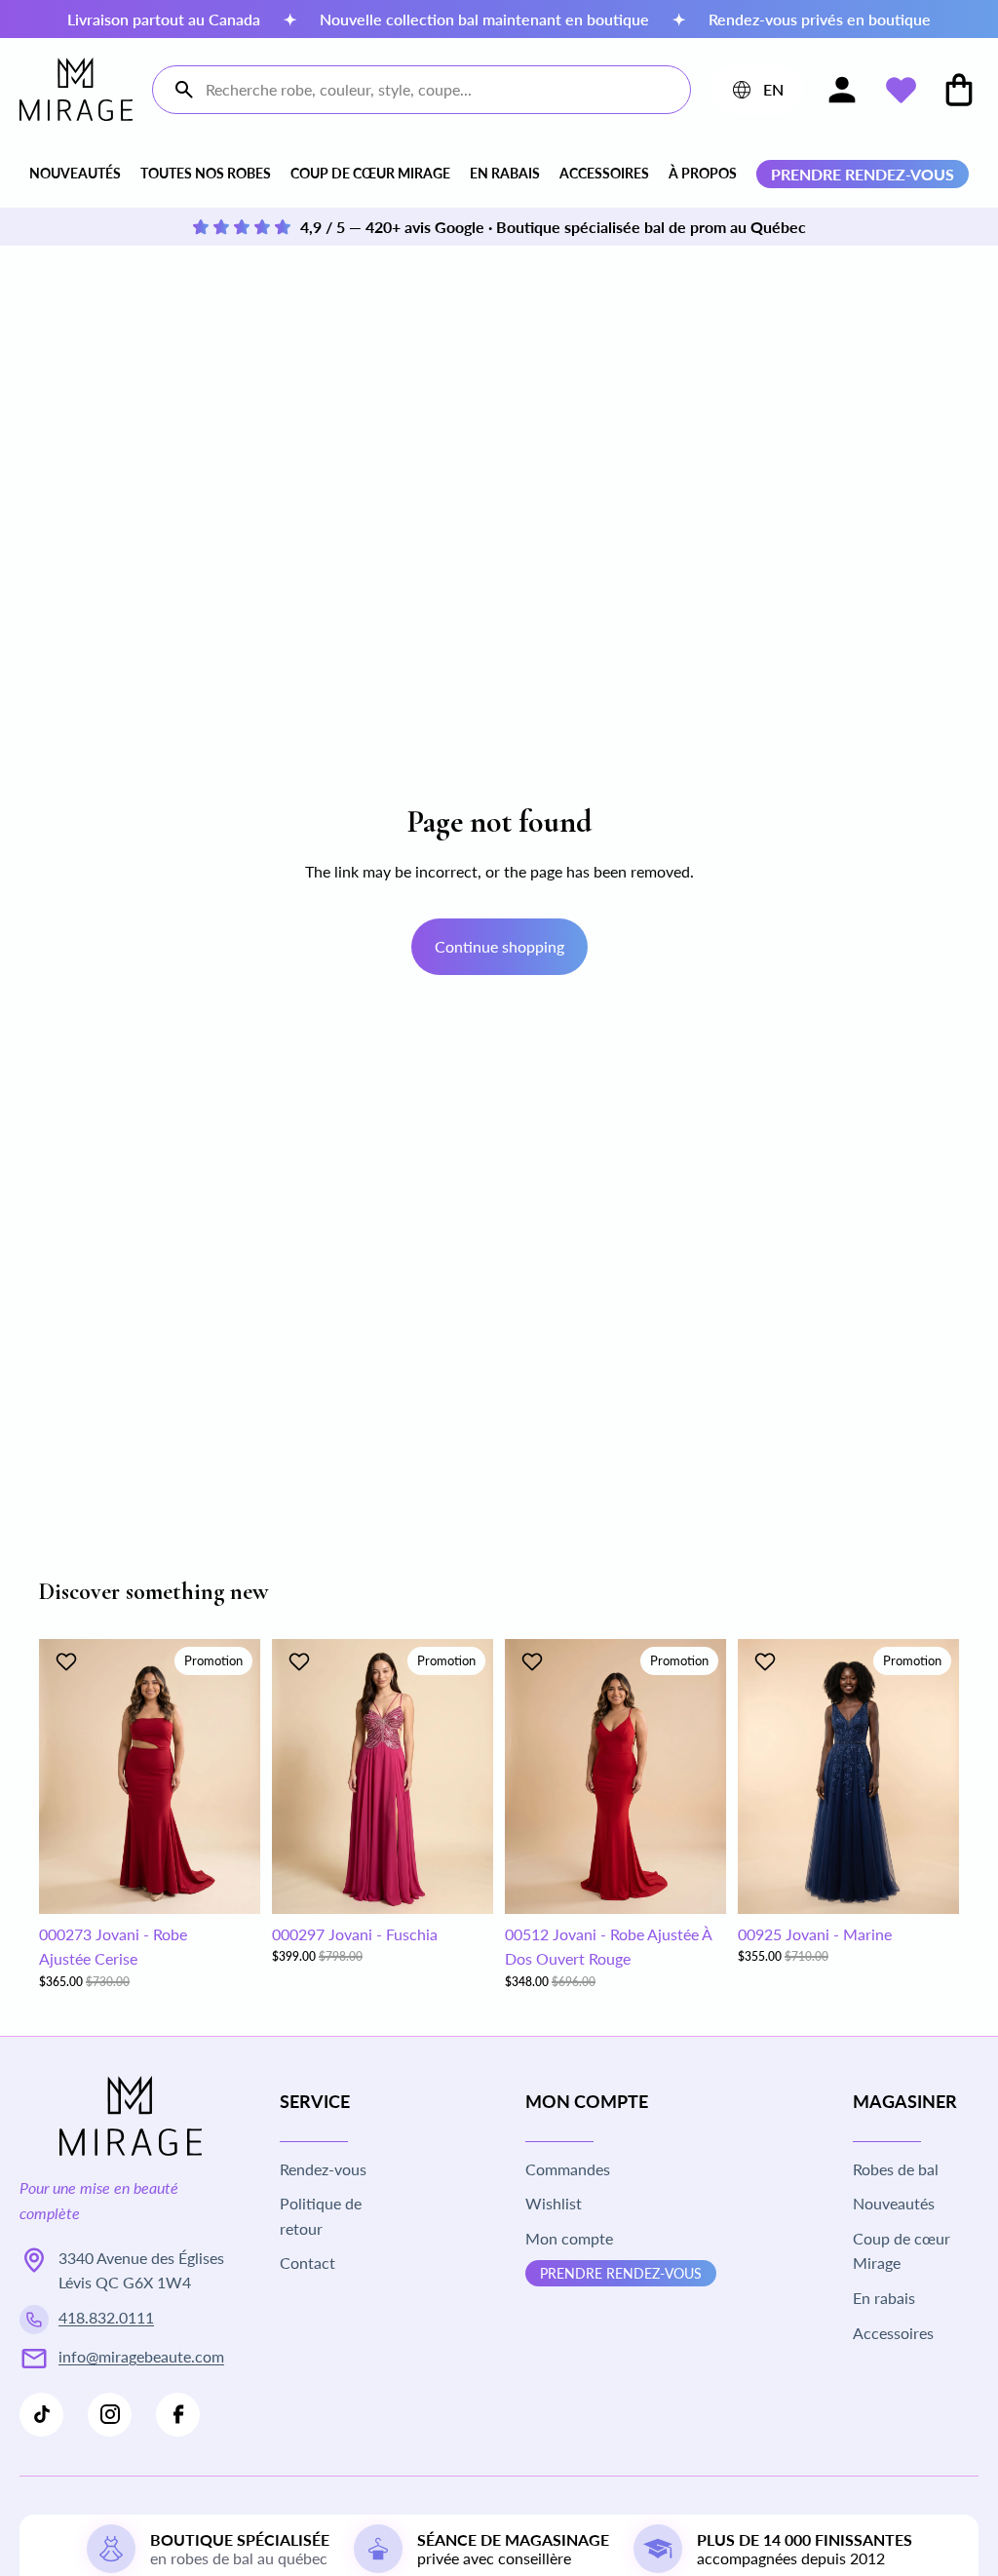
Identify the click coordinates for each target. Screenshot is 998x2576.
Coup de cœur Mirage (370, 173)
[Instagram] (110, 2415)
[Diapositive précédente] (60, 1776)
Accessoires (604, 173)
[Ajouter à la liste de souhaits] (69, 1661)
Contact (307, 2263)
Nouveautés (75, 173)
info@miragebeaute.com (141, 2356)
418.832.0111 (106, 2317)
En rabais (505, 173)
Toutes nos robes (206, 173)
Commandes (568, 2169)
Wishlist (554, 2203)
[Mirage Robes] (76, 89)
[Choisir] (230, 1884)
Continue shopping (499, 946)
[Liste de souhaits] (901, 90)
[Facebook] (178, 2415)
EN (756, 94)
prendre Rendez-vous (621, 2273)
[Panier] (959, 90)
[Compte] (842, 90)
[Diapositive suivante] (239, 1776)
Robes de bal (896, 2169)
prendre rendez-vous (863, 174)
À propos (703, 173)
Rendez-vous (323, 2169)
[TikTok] (41, 2415)
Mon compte (569, 2238)
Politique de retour (321, 2216)
